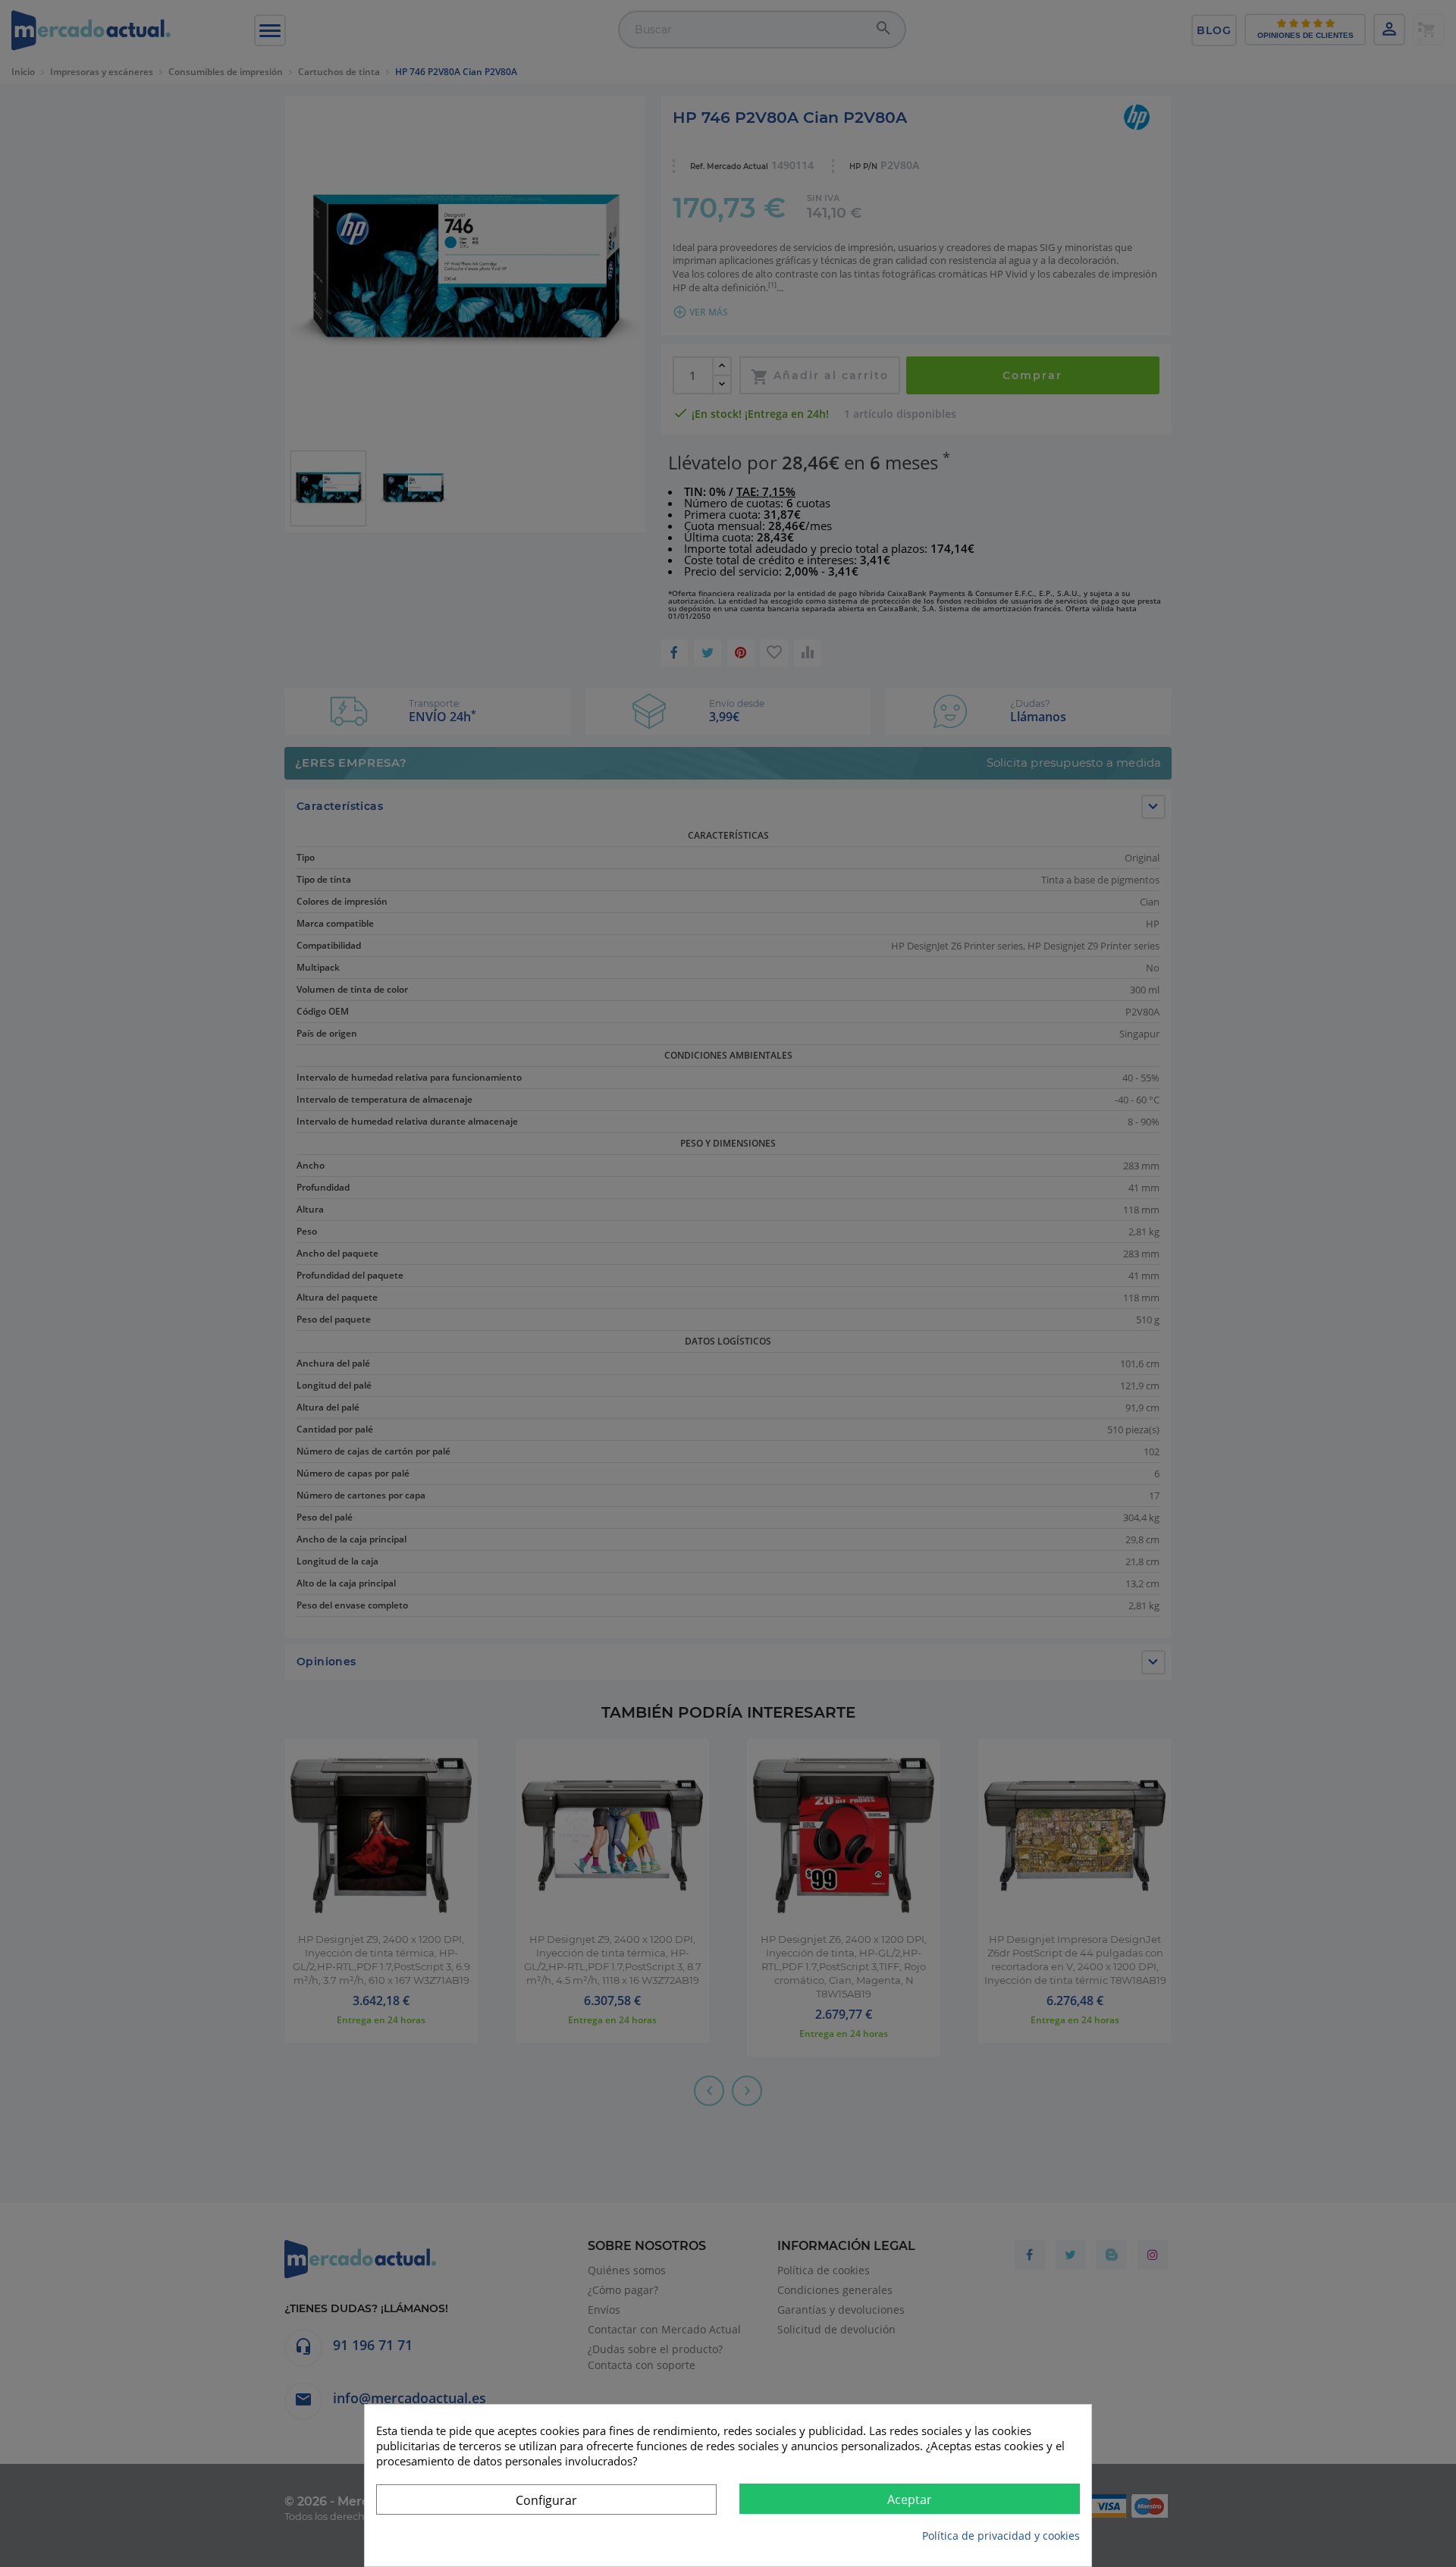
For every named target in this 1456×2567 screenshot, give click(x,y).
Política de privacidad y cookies (1001, 2536)
